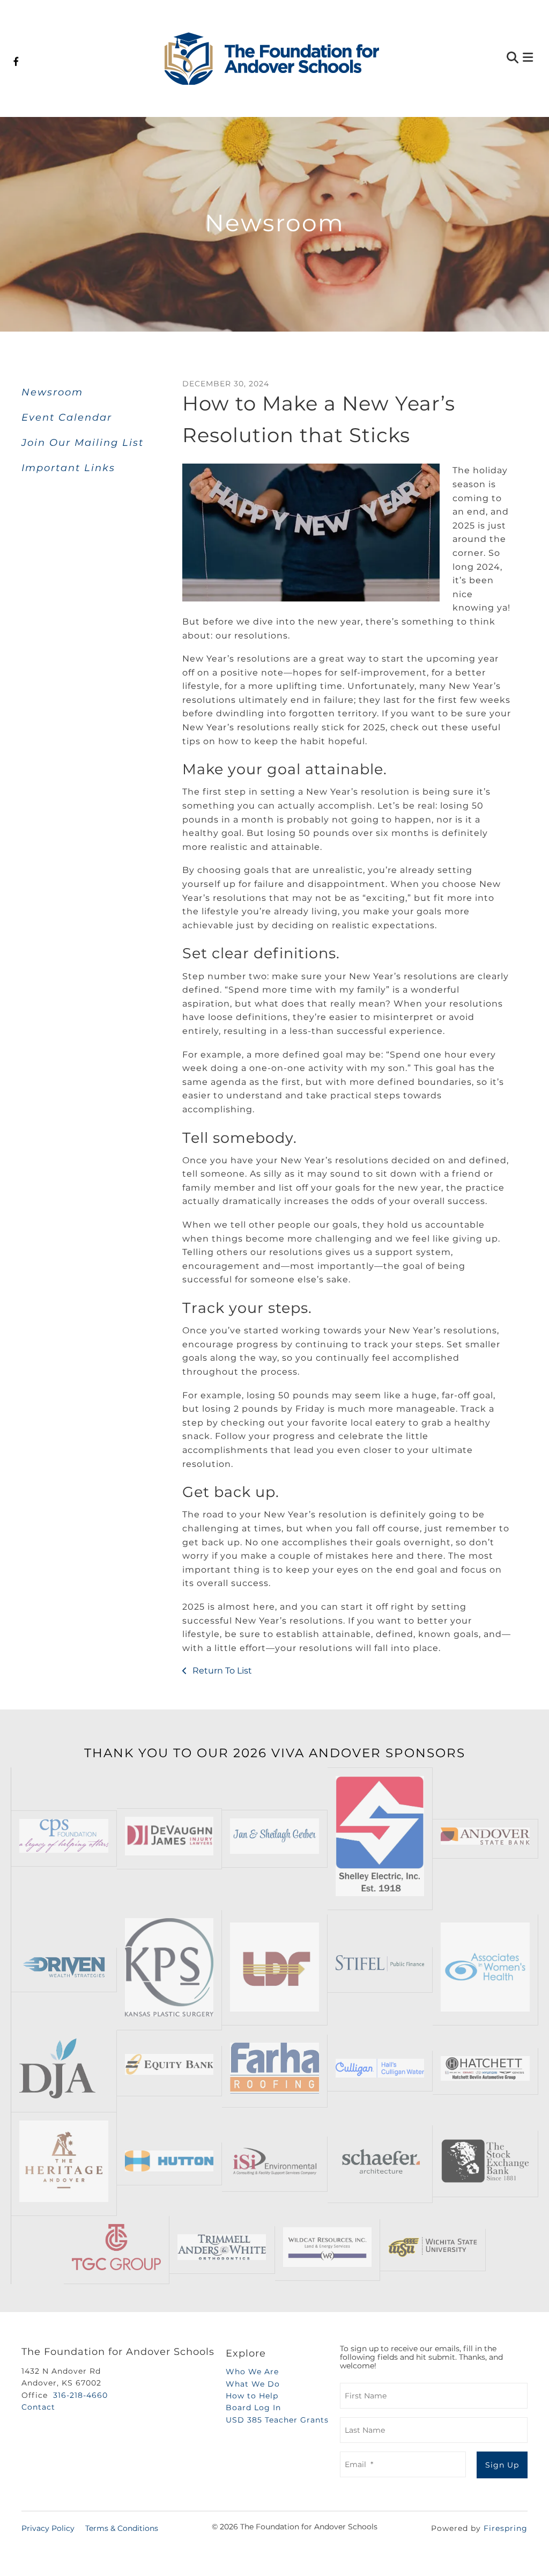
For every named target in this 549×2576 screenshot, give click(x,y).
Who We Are (252, 2372)
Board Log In (253, 2408)
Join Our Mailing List (83, 443)
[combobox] (461, 59)
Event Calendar (67, 417)
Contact (38, 2407)
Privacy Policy (48, 2528)
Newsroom (52, 392)
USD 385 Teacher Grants (277, 2420)
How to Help (252, 2396)
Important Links (68, 468)
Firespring (506, 2528)
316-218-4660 (80, 2395)
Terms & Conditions (122, 2528)
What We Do (253, 2384)
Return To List (221, 1671)
